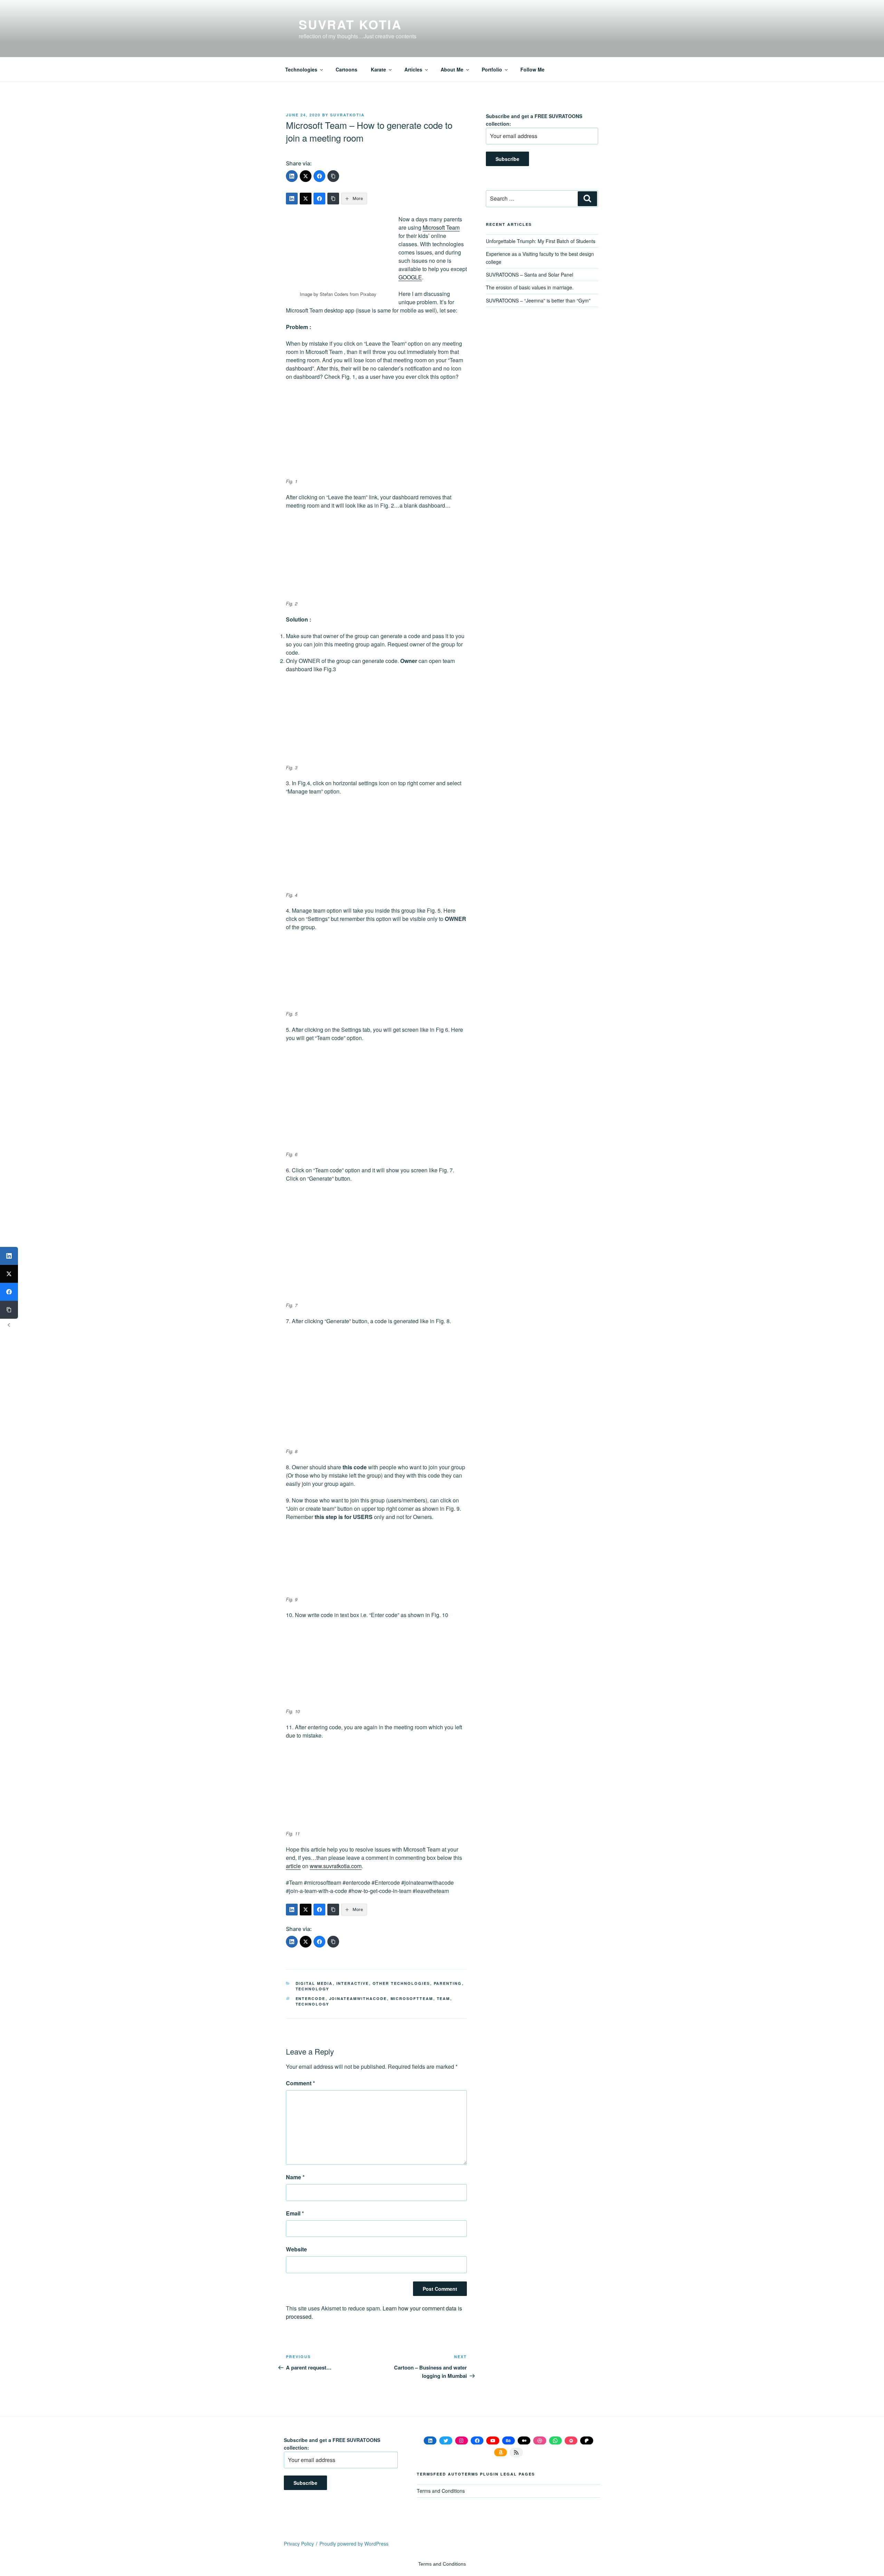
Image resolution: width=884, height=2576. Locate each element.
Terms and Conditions (441, 2491)
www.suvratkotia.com (336, 1866)
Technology (313, 1989)
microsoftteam (412, 1998)
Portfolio (492, 69)
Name (295, 2177)
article (293, 1866)
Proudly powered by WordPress (354, 2544)
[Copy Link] (333, 176)
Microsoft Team (441, 227)
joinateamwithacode (358, 1998)
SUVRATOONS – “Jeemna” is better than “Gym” (538, 300)
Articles (413, 69)
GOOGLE (410, 277)
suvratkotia (347, 115)
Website (296, 2249)
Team (444, 1998)
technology (313, 2004)
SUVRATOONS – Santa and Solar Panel (530, 275)
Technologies (301, 69)
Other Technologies (401, 1983)
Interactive (353, 1983)
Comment (300, 2083)
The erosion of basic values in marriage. (530, 287)
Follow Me (532, 69)
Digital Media (314, 1983)
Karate (378, 69)
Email (295, 2213)
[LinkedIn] (292, 176)
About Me (452, 69)
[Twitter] (306, 176)
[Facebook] (319, 176)
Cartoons (347, 69)
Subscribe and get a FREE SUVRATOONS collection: (534, 120)
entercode (311, 1998)
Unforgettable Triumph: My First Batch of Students (541, 241)
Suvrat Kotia (350, 24)
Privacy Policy (299, 2544)
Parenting (448, 1983)
